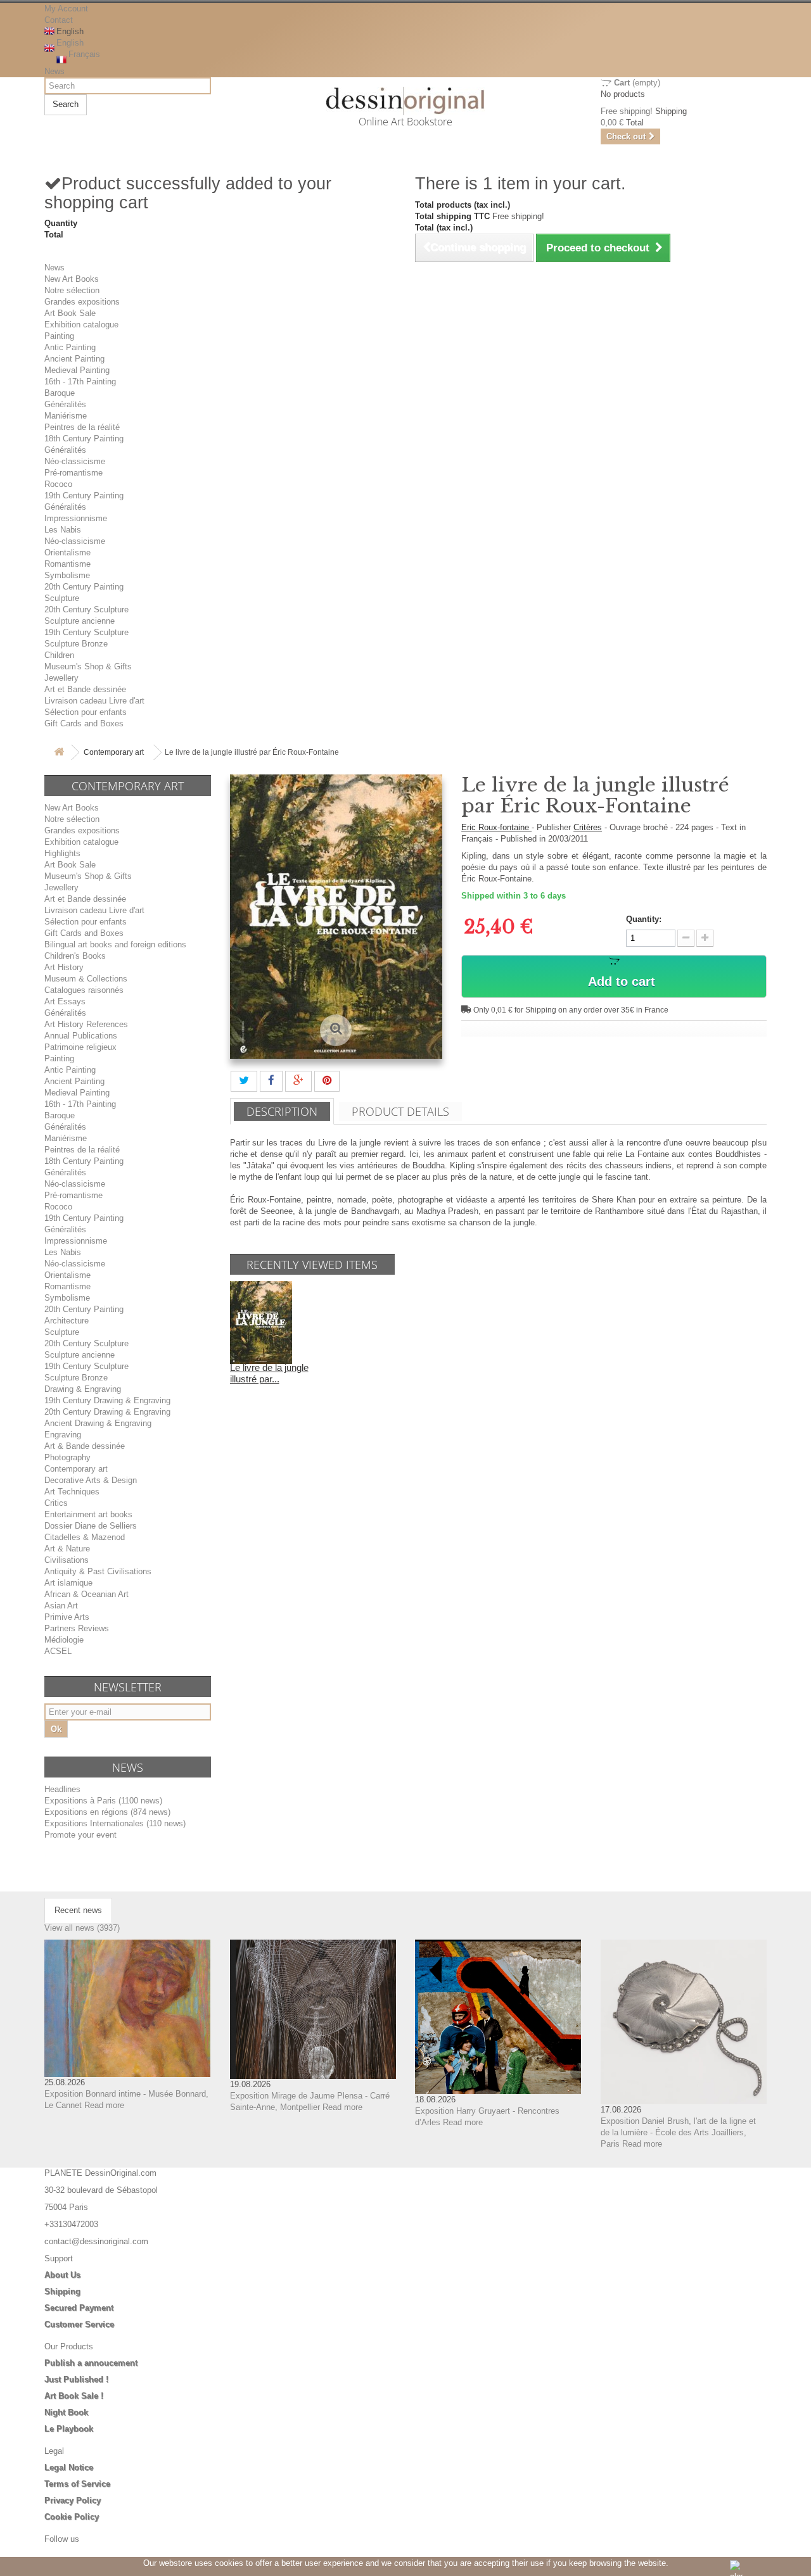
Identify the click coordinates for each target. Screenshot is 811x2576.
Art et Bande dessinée (85, 689)
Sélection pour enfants (86, 712)
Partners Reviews (77, 1628)
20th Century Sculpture (86, 609)
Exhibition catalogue (81, 325)
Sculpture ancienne (80, 621)
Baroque (60, 393)
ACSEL (58, 1651)
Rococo (58, 484)
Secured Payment (79, 2308)
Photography (67, 1457)
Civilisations (67, 1560)
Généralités (65, 404)
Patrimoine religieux (80, 1047)
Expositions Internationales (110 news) (115, 1823)
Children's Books (75, 956)
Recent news (78, 1910)
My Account (66, 9)
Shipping (62, 2291)
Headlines (62, 1789)
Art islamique (68, 1583)
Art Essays (65, 1001)
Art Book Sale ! (74, 2396)
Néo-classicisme (75, 461)
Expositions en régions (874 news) (107, 1812)
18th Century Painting (84, 439)
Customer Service (79, 2324)
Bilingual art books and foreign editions (115, 944)
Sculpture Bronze (76, 644)
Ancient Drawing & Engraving (98, 1423)
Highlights (62, 853)
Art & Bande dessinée (85, 1446)
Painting (59, 336)
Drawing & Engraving (83, 1389)
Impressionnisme (76, 518)
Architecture (67, 1321)
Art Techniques (72, 1492)
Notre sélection (72, 290)
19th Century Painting (84, 496)
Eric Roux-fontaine (496, 827)
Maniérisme (66, 416)
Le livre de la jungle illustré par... (269, 1373)
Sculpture (62, 598)
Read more (104, 2105)
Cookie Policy (72, 2517)
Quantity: (644, 919)
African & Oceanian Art (86, 1594)
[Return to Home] (59, 753)
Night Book (66, 2412)
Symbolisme (67, 575)
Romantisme (67, 564)
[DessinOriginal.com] (406, 101)
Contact (59, 20)
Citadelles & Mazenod (85, 1537)
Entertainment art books (88, 1514)
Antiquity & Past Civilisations (98, 1571)
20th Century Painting (84, 587)
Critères (588, 827)
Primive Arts (67, 1617)
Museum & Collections (86, 979)
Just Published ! (76, 2379)
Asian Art (61, 1606)
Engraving (63, 1435)
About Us (62, 2275)
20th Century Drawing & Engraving (107, 1412)
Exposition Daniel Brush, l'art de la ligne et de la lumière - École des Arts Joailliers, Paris (678, 2132)
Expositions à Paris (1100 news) (103, 1801)
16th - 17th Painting (80, 382)
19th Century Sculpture (86, 632)
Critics (56, 1503)
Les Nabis (63, 530)
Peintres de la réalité (82, 427)
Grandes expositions (82, 302)
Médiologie (64, 1640)
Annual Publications (81, 1036)
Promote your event (80, 1835)
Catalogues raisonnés (84, 990)
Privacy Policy (73, 2500)
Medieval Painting (77, 370)
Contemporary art (114, 752)
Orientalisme (67, 552)
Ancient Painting (74, 359)
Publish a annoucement (91, 2363)
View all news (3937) (82, 1928)
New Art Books (72, 279)
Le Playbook (69, 2429)
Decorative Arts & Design (91, 1480)
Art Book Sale (70, 313)
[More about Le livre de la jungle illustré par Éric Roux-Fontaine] (261, 1322)
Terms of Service (77, 2484)
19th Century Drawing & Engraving (107, 1400)
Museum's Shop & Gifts (88, 666)
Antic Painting (70, 347)
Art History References (86, 1024)
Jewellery (61, 678)
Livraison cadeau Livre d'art (94, 701)
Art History (64, 967)
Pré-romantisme (73, 473)
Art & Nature (67, 1549)
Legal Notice (69, 2467)
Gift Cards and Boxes (84, 723)
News (54, 71)
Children (59, 655)
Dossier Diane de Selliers (91, 1526)
